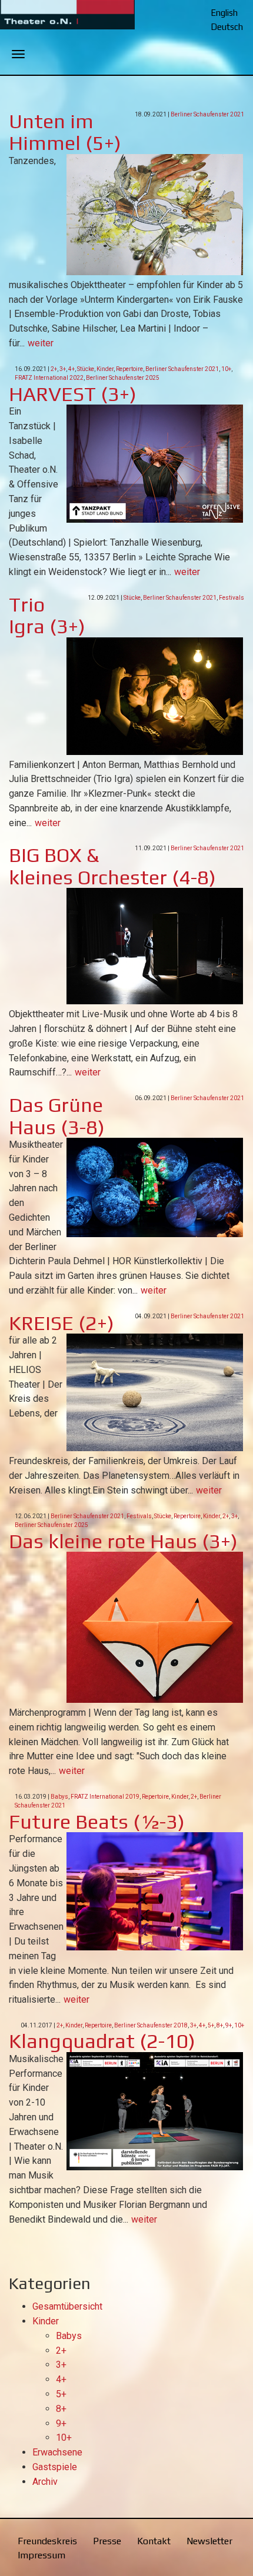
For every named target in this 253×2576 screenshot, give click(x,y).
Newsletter (209, 2541)
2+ (54, 369)
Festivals (232, 598)
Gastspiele (55, 2467)
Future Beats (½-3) (97, 1821)
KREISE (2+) (61, 1323)
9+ (229, 2025)
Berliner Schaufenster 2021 (207, 114)
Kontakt (154, 2541)
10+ (226, 369)
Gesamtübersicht (67, 2306)
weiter (41, 343)
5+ (211, 2025)
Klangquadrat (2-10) (102, 2041)
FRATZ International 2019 (105, 1797)
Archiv (45, 2482)
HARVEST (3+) (73, 394)
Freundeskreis (47, 2541)
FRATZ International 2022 (49, 378)
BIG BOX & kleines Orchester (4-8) (112, 866)
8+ (220, 2025)
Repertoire (129, 369)
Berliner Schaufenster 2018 (151, 2025)
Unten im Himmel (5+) (65, 132)
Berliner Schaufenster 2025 (123, 378)
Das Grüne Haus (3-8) (57, 1115)
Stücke (86, 369)
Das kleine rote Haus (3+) (123, 1541)
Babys (59, 1797)
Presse (107, 2541)
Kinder (105, 369)
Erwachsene (57, 2452)
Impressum (41, 2555)
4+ (71, 369)
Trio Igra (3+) (47, 615)
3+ (63, 369)
